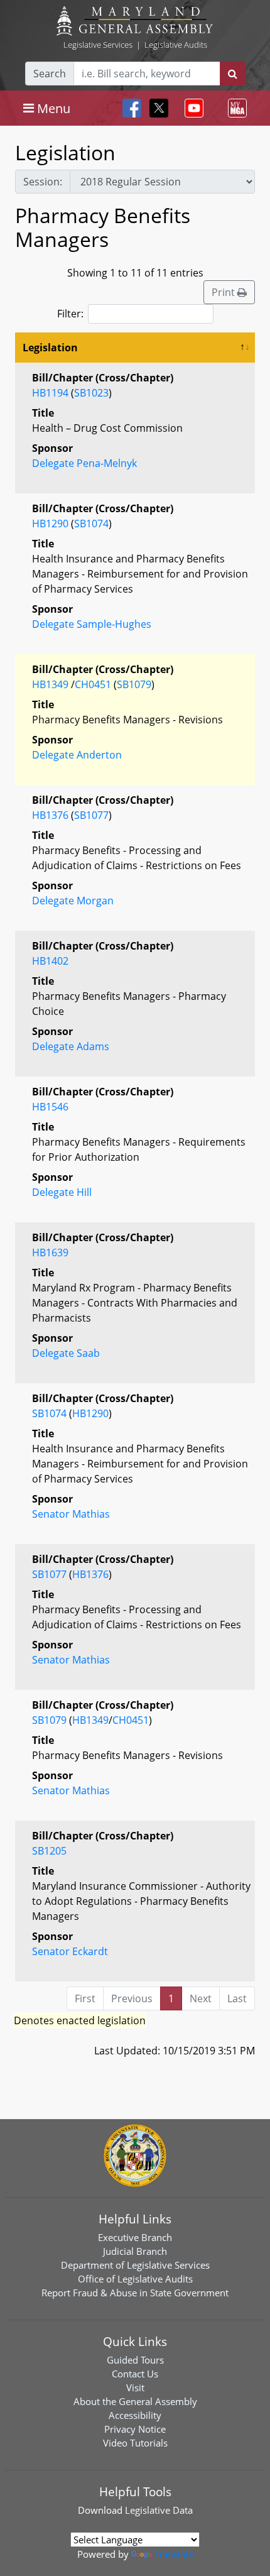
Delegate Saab (66, 1353)
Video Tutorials (135, 2443)
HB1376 (50, 815)
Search (50, 74)
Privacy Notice (135, 2429)
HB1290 (50, 523)
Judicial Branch (135, 2251)
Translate (174, 2554)
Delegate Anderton (77, 755)
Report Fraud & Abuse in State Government (135, 2293)
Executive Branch (135, 2237)
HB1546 (50, 1107)
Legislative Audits (176, 45)
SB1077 (91, 815)
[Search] (233, 74)
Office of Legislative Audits (135, 2279)
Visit (135, 2387)
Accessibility (135, 2415)
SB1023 (91, 393)
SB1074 (91, 523)
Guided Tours (135, 2360)
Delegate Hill (62, 1192)
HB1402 (50, 961)
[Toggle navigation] (192, 108)
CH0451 (93, 684)
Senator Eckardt (70, 1951)
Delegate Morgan (73, 901)
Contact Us (135, 2374)
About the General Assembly (135, 2401)
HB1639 (50, 1252)
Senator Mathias (71, 1514)
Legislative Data (159, 2510)
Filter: (70, 314)
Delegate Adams (71, 1046)
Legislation (50, 348)
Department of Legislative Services (135, 2265)
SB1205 (49, 1851)
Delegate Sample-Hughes (92, 624)
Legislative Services (98, 45)
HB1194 (50, 393)
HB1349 (50, 684)
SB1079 (134, 684)
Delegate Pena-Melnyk (84, 463)
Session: (43, 182)
